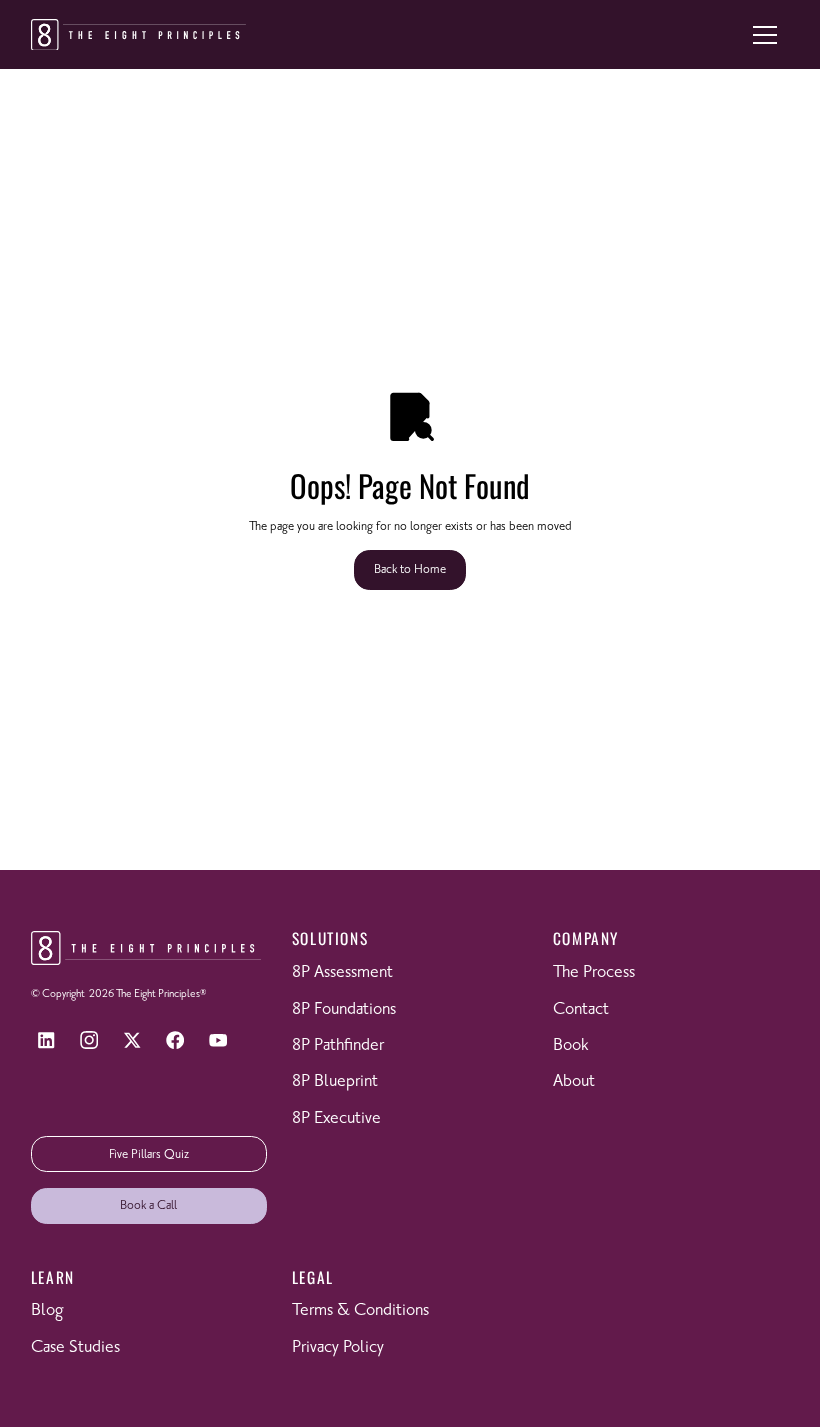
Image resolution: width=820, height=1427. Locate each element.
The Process (594, 972)
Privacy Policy (338, 1347)
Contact (581, 1009)
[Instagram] (89, 1040)
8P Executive (336, 1118)
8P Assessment (342, 972)
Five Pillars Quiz (149, 1154)
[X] (132, 1040)
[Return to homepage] (138, 35)
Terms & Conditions (360, 1310)
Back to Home (410, 569)
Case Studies (75, 1347)
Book (570, 1045)
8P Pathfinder (338, 1045)
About (574, 1081)
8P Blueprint (335, 1081)
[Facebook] (175, 1040)
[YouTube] (218, 1040)
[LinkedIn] (46, 1040)
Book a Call (148, 1205)
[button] (765, 35)
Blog (47, 1310)
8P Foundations (344, 1009)
